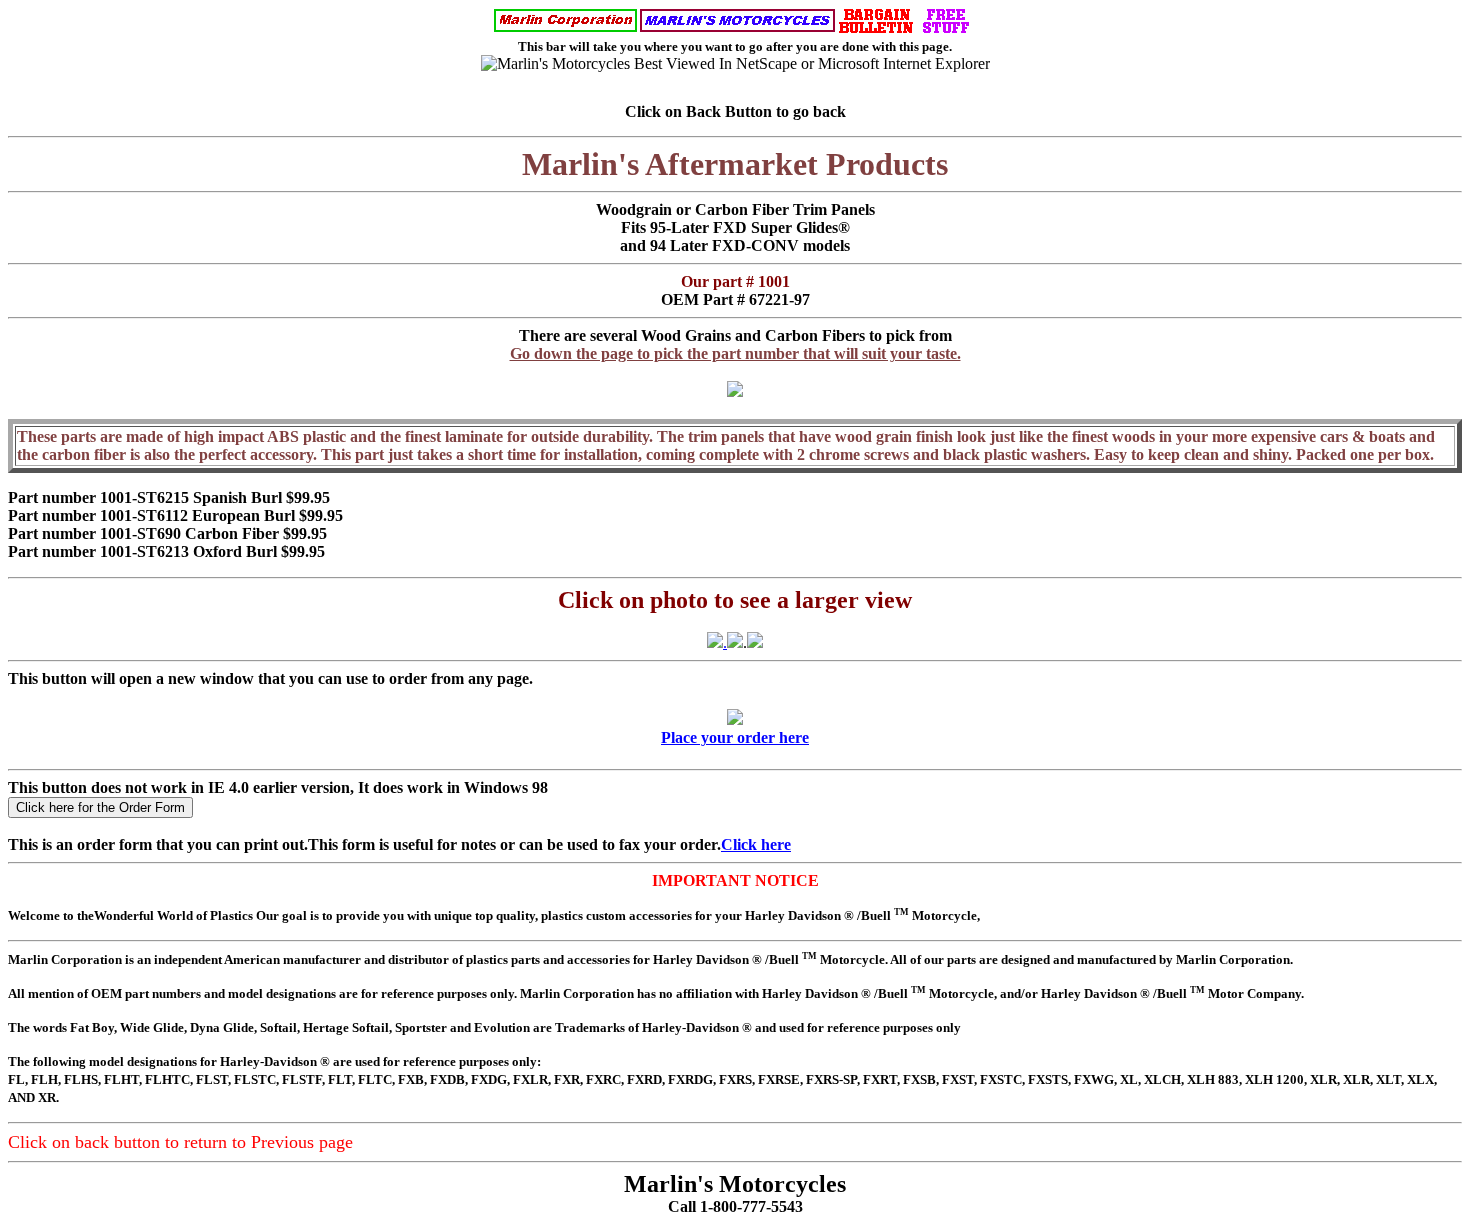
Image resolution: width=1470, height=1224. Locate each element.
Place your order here (735, 737)
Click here (756, 844)
